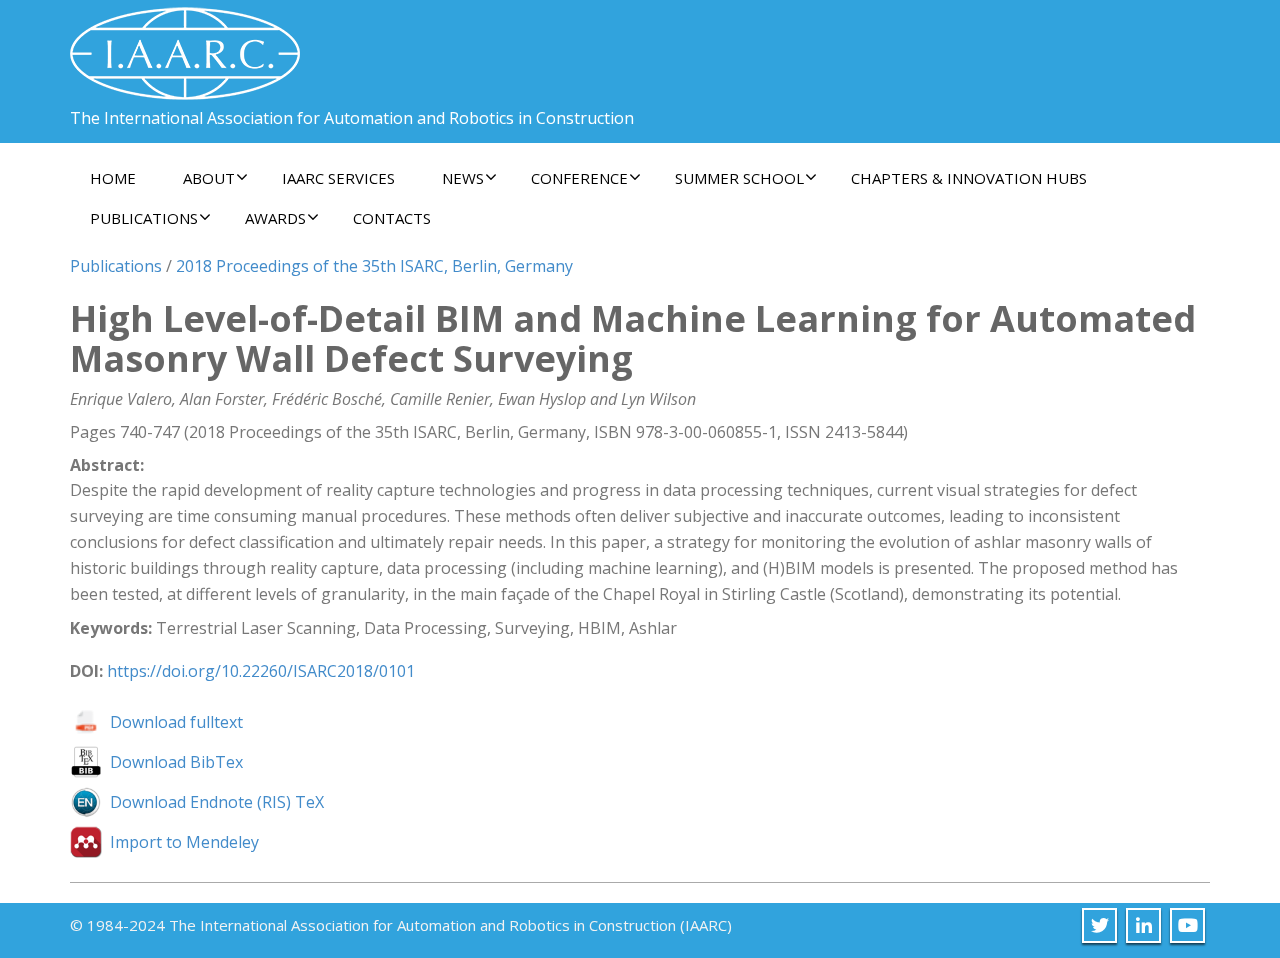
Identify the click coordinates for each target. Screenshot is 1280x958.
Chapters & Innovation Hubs (969, 178)
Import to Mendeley (184, 842)
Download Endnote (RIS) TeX (217, 802)
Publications (116, 266)
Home (113, 178)
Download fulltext (176, 722)
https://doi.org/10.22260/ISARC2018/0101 (261, 671)
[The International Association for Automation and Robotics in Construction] (185, 45)
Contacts (392, 218)
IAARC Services (338, 178)
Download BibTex (176, 762)
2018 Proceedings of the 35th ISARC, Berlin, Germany (374, 266)
